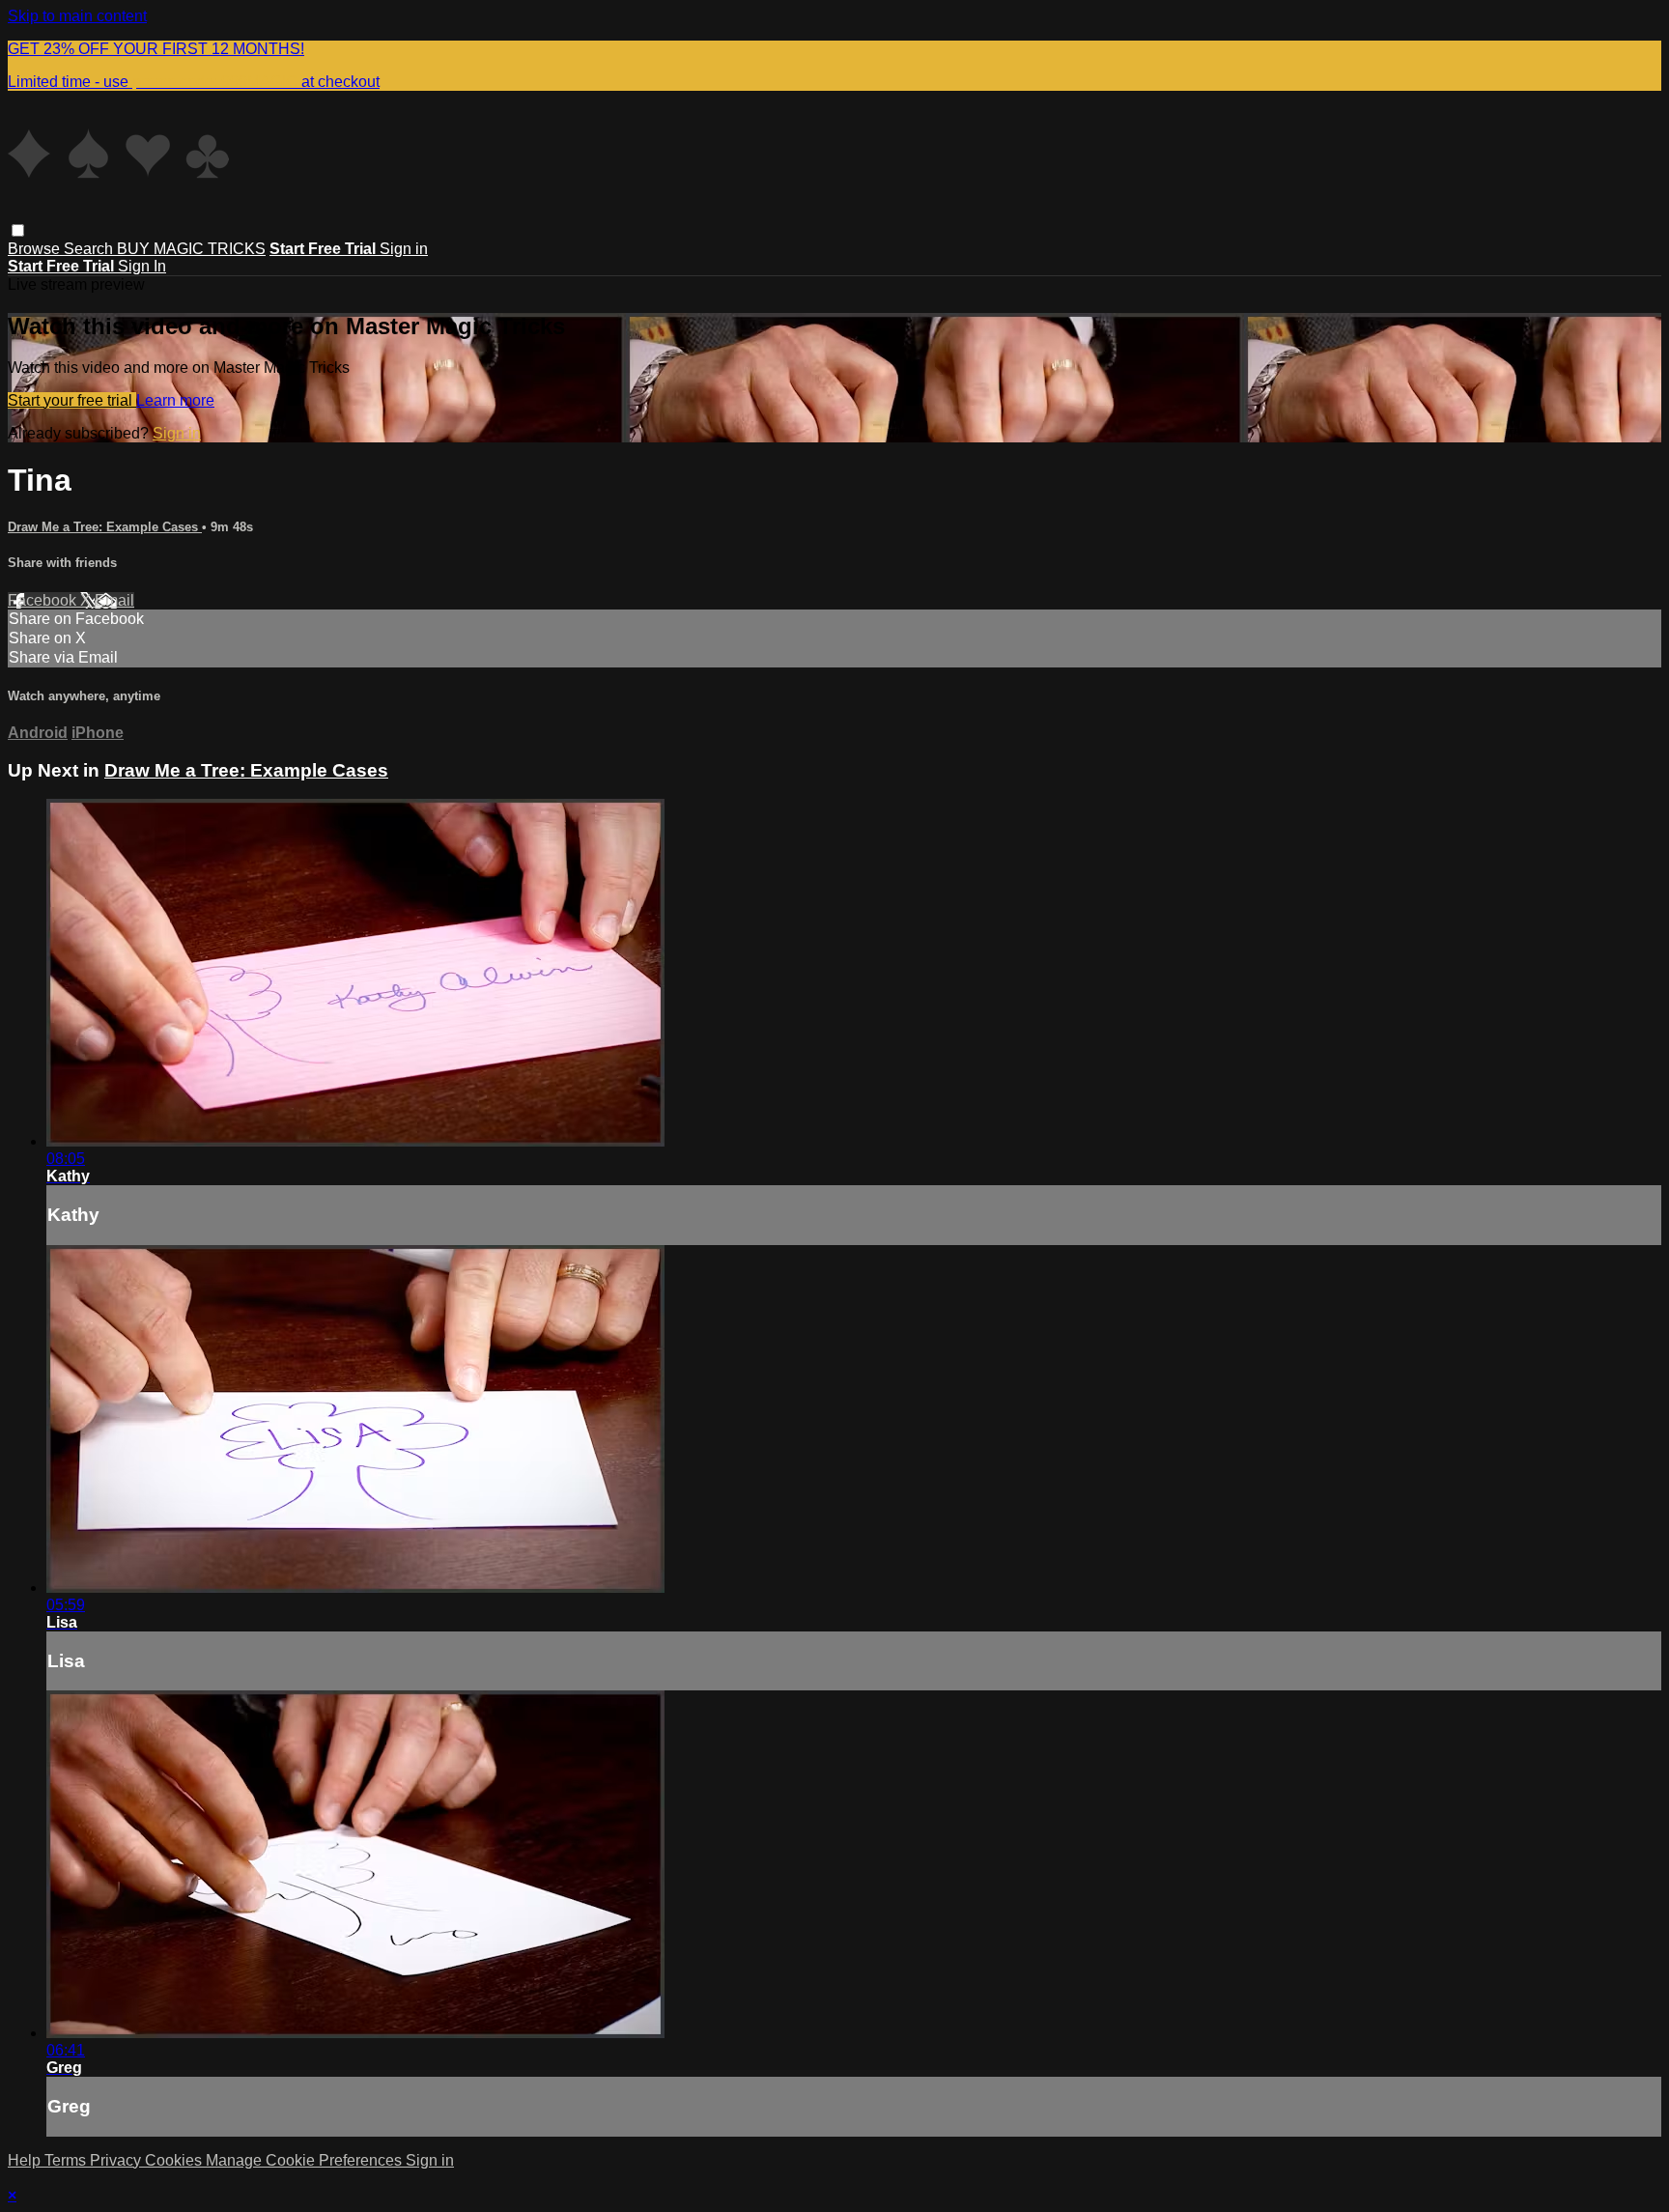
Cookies (175, 2160)
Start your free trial (72, 400)
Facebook (44, 600)
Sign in (404, 249)
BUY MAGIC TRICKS (191, 249)
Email (114, 600)
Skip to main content (77, 16)
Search (90, 249)
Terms (67, 2160)
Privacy (117, 2160)
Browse (36, 249)
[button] (18, 230)
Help (26, 2160)
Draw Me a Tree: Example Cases (105, 527)
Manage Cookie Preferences (306, 2160)
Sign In (142, 266)
